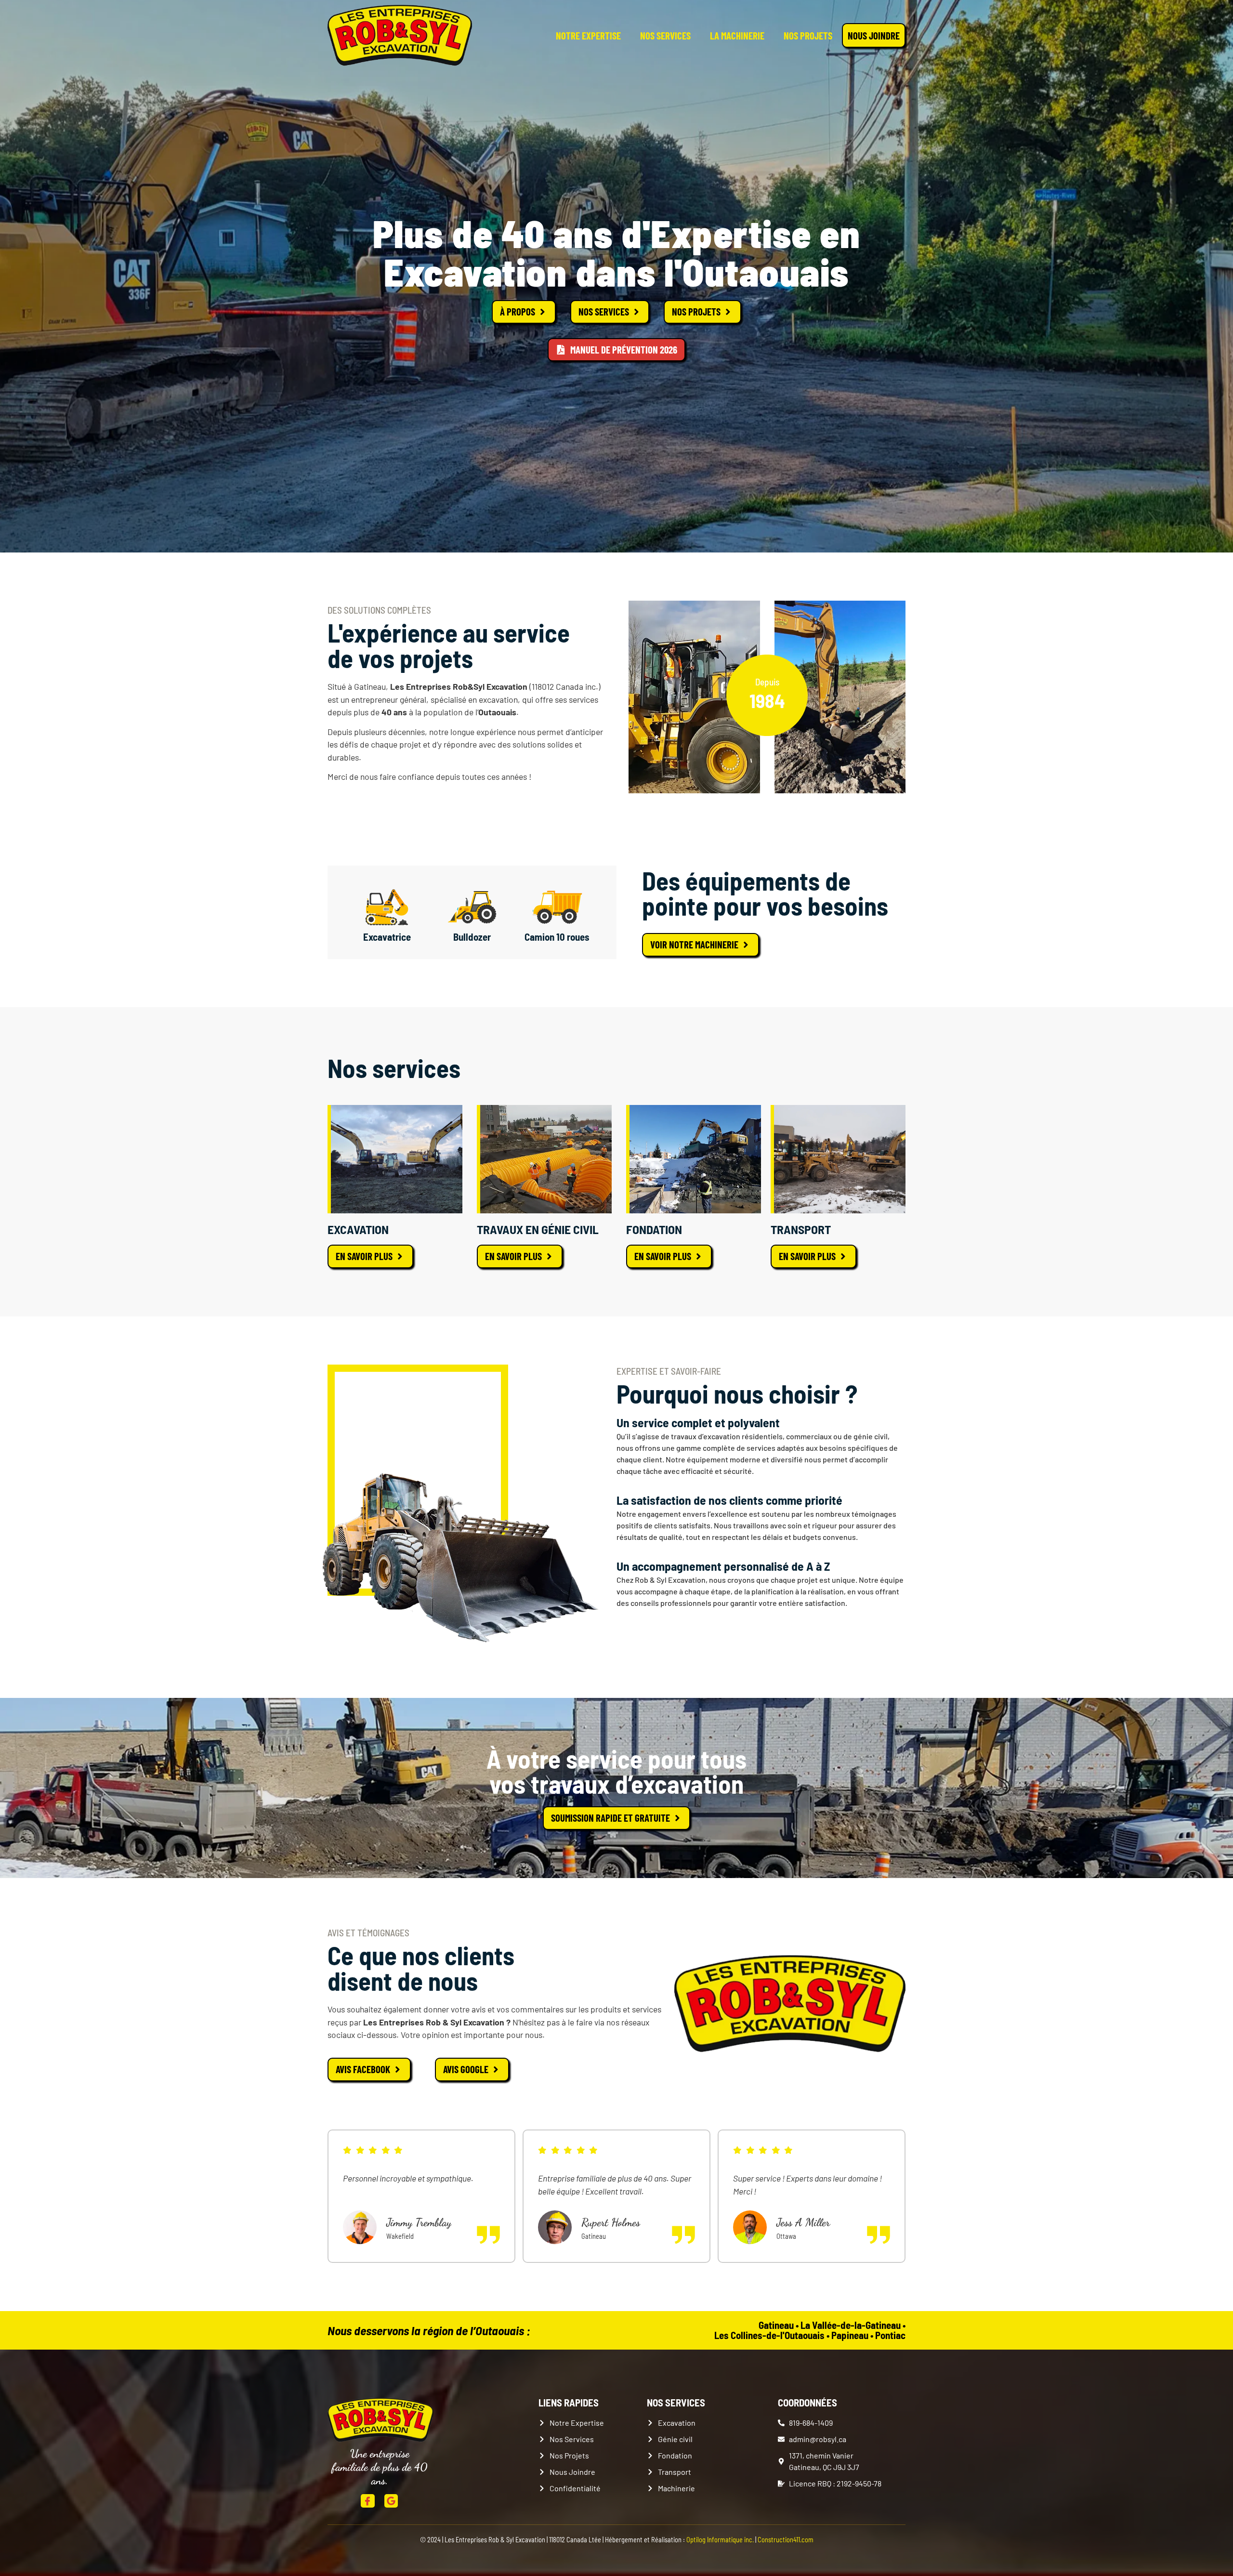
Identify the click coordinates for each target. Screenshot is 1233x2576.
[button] (607, 2285)
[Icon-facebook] (368, 2501)
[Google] (391, 2501)
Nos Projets (808, 35)
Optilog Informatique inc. (720, 2540)
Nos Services (665, 35)
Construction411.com (786, 2540)
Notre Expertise (588, 35)
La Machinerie (737, 35)
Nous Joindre (874, 35)
